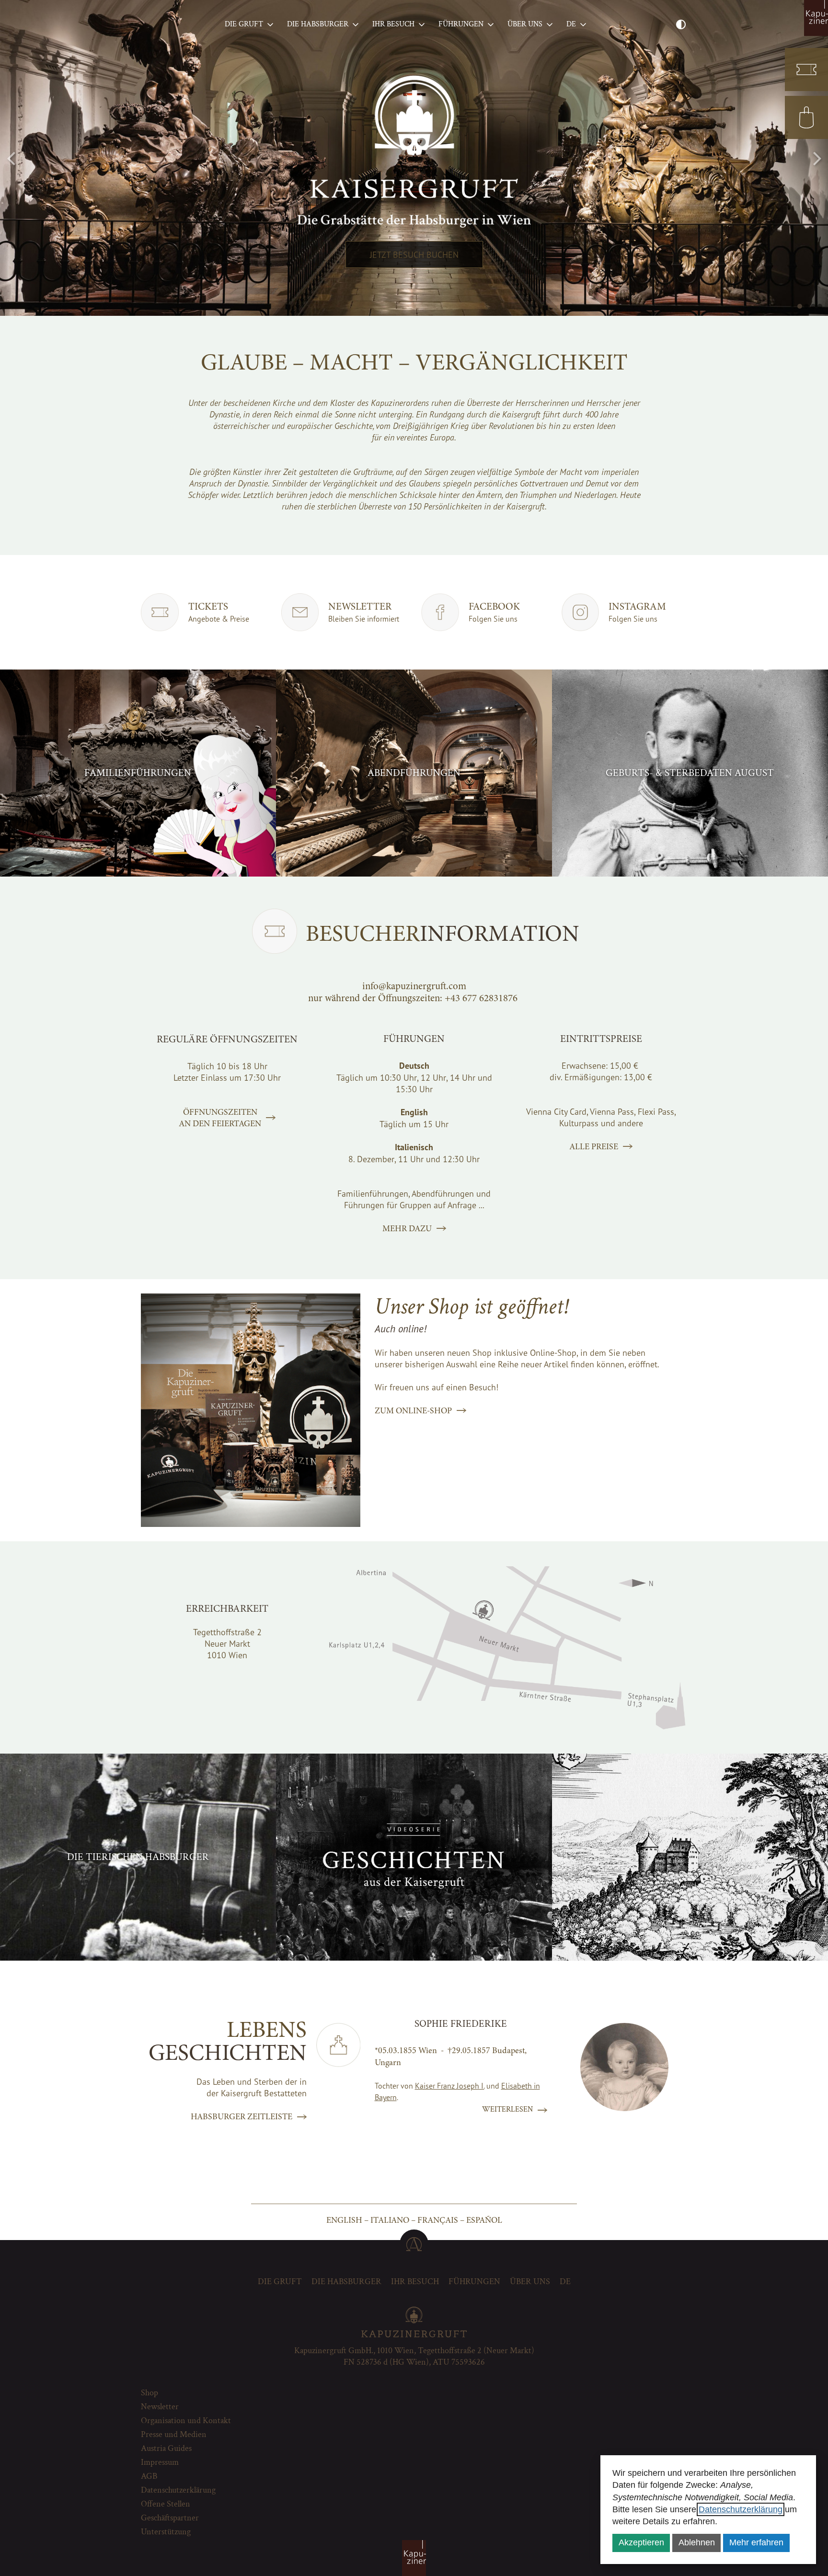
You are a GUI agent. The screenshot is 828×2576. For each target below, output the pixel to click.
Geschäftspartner (170, 2518)
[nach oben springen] (414, 2244)
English (344, 2220)
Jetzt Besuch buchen (414, 254)
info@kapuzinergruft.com (414, 986)
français (438, 2220)
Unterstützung (166, 2532)
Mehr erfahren (756, 2542)
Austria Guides (166, 2448)
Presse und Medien (174, 2434)
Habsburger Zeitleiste (241, 2116)
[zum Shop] (806, 117)
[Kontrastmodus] (681, 25)
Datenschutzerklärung (741, 2509)
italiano (390, 2220)
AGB (149, 2476)
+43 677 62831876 (481, 998)
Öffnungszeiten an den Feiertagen (220, 1118)
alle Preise (594, 1146)
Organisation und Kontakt (186, 2420)
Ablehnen (697, 2542)
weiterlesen (507, 2109)
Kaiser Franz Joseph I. (450, 2086)
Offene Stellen (166, 2504)
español (484, 2220)
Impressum (160, 2462)
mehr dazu (407, 1228)
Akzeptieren (641, 2542)
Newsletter (160, 2407)
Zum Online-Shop (413, 1410)
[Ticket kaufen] (806, 69)
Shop (149, 2393)
